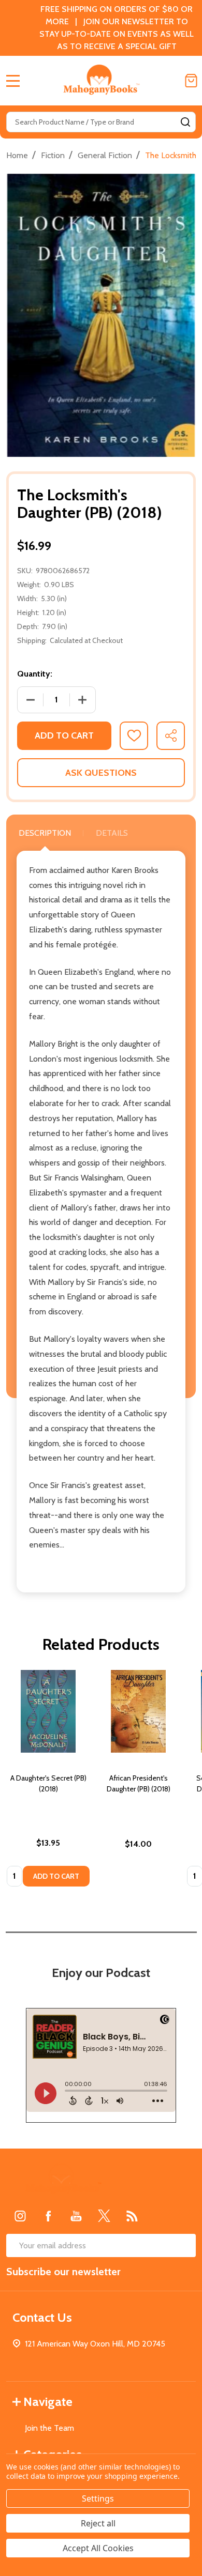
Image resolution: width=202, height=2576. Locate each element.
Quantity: (35, 674)
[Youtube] (76, 2216)
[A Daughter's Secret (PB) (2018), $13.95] (48, 1711)
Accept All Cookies (98, 2548)
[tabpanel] (48, 1781)
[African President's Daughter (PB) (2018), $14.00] (138, 1711)
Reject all (98, 2523)
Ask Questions (101, 773)
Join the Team (49, 2428)
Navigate (48, 2402)
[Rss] (132, 2216)
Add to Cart (64, 735)
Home (17, 155)
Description (45, 833)
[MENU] (13, 81)
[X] (104, 2216)
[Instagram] (20, 2216)
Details (112, 833)
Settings (98, 2498)
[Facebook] (48, 2216)
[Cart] (191, 81)
